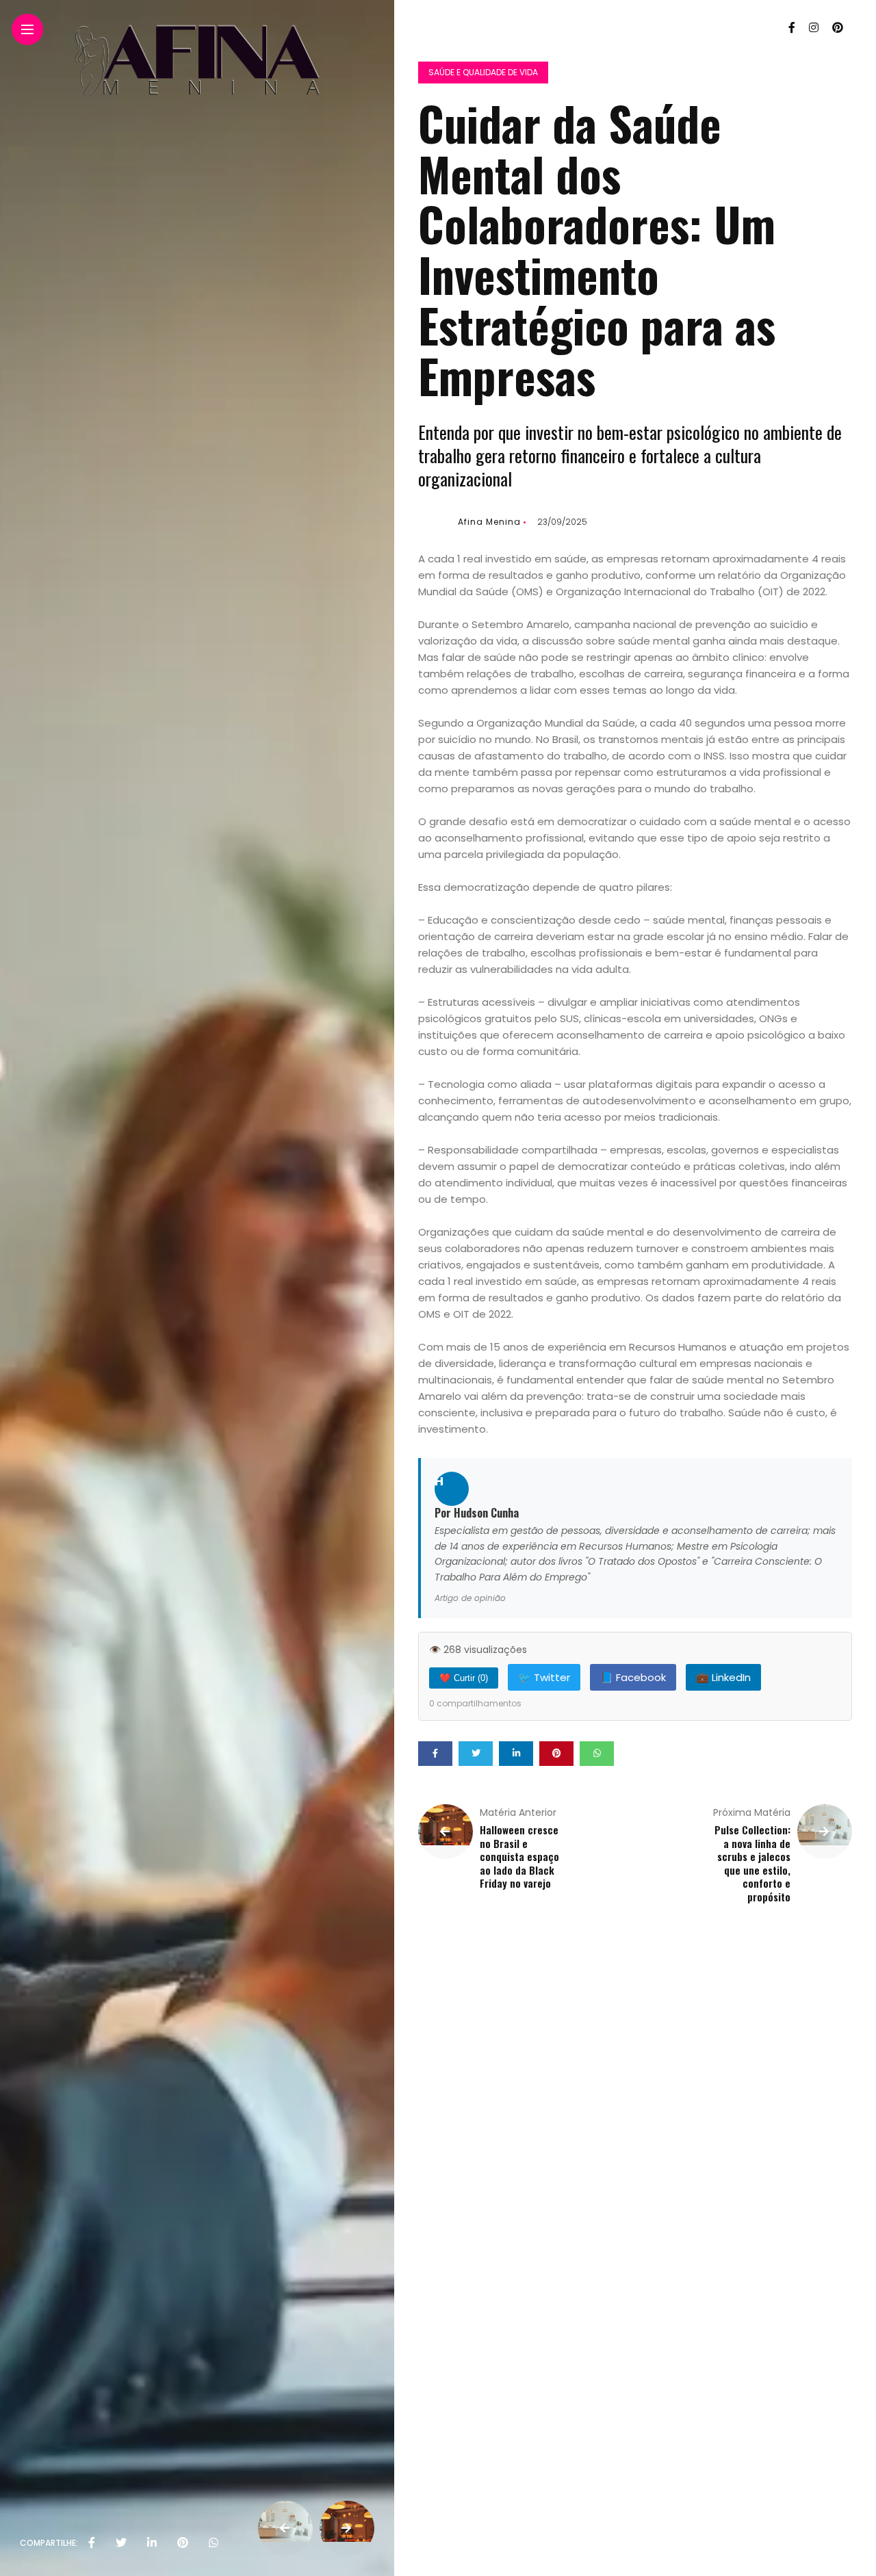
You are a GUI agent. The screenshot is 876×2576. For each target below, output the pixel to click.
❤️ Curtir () (464, 1678)
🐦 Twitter (544, 1677)
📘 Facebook (633, 1677)
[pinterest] (183, 2543)
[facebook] (92, 2543)
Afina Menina (489, 522)
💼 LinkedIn (723, 1677)
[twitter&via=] (121, 2543)
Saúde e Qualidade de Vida (483, 72)
